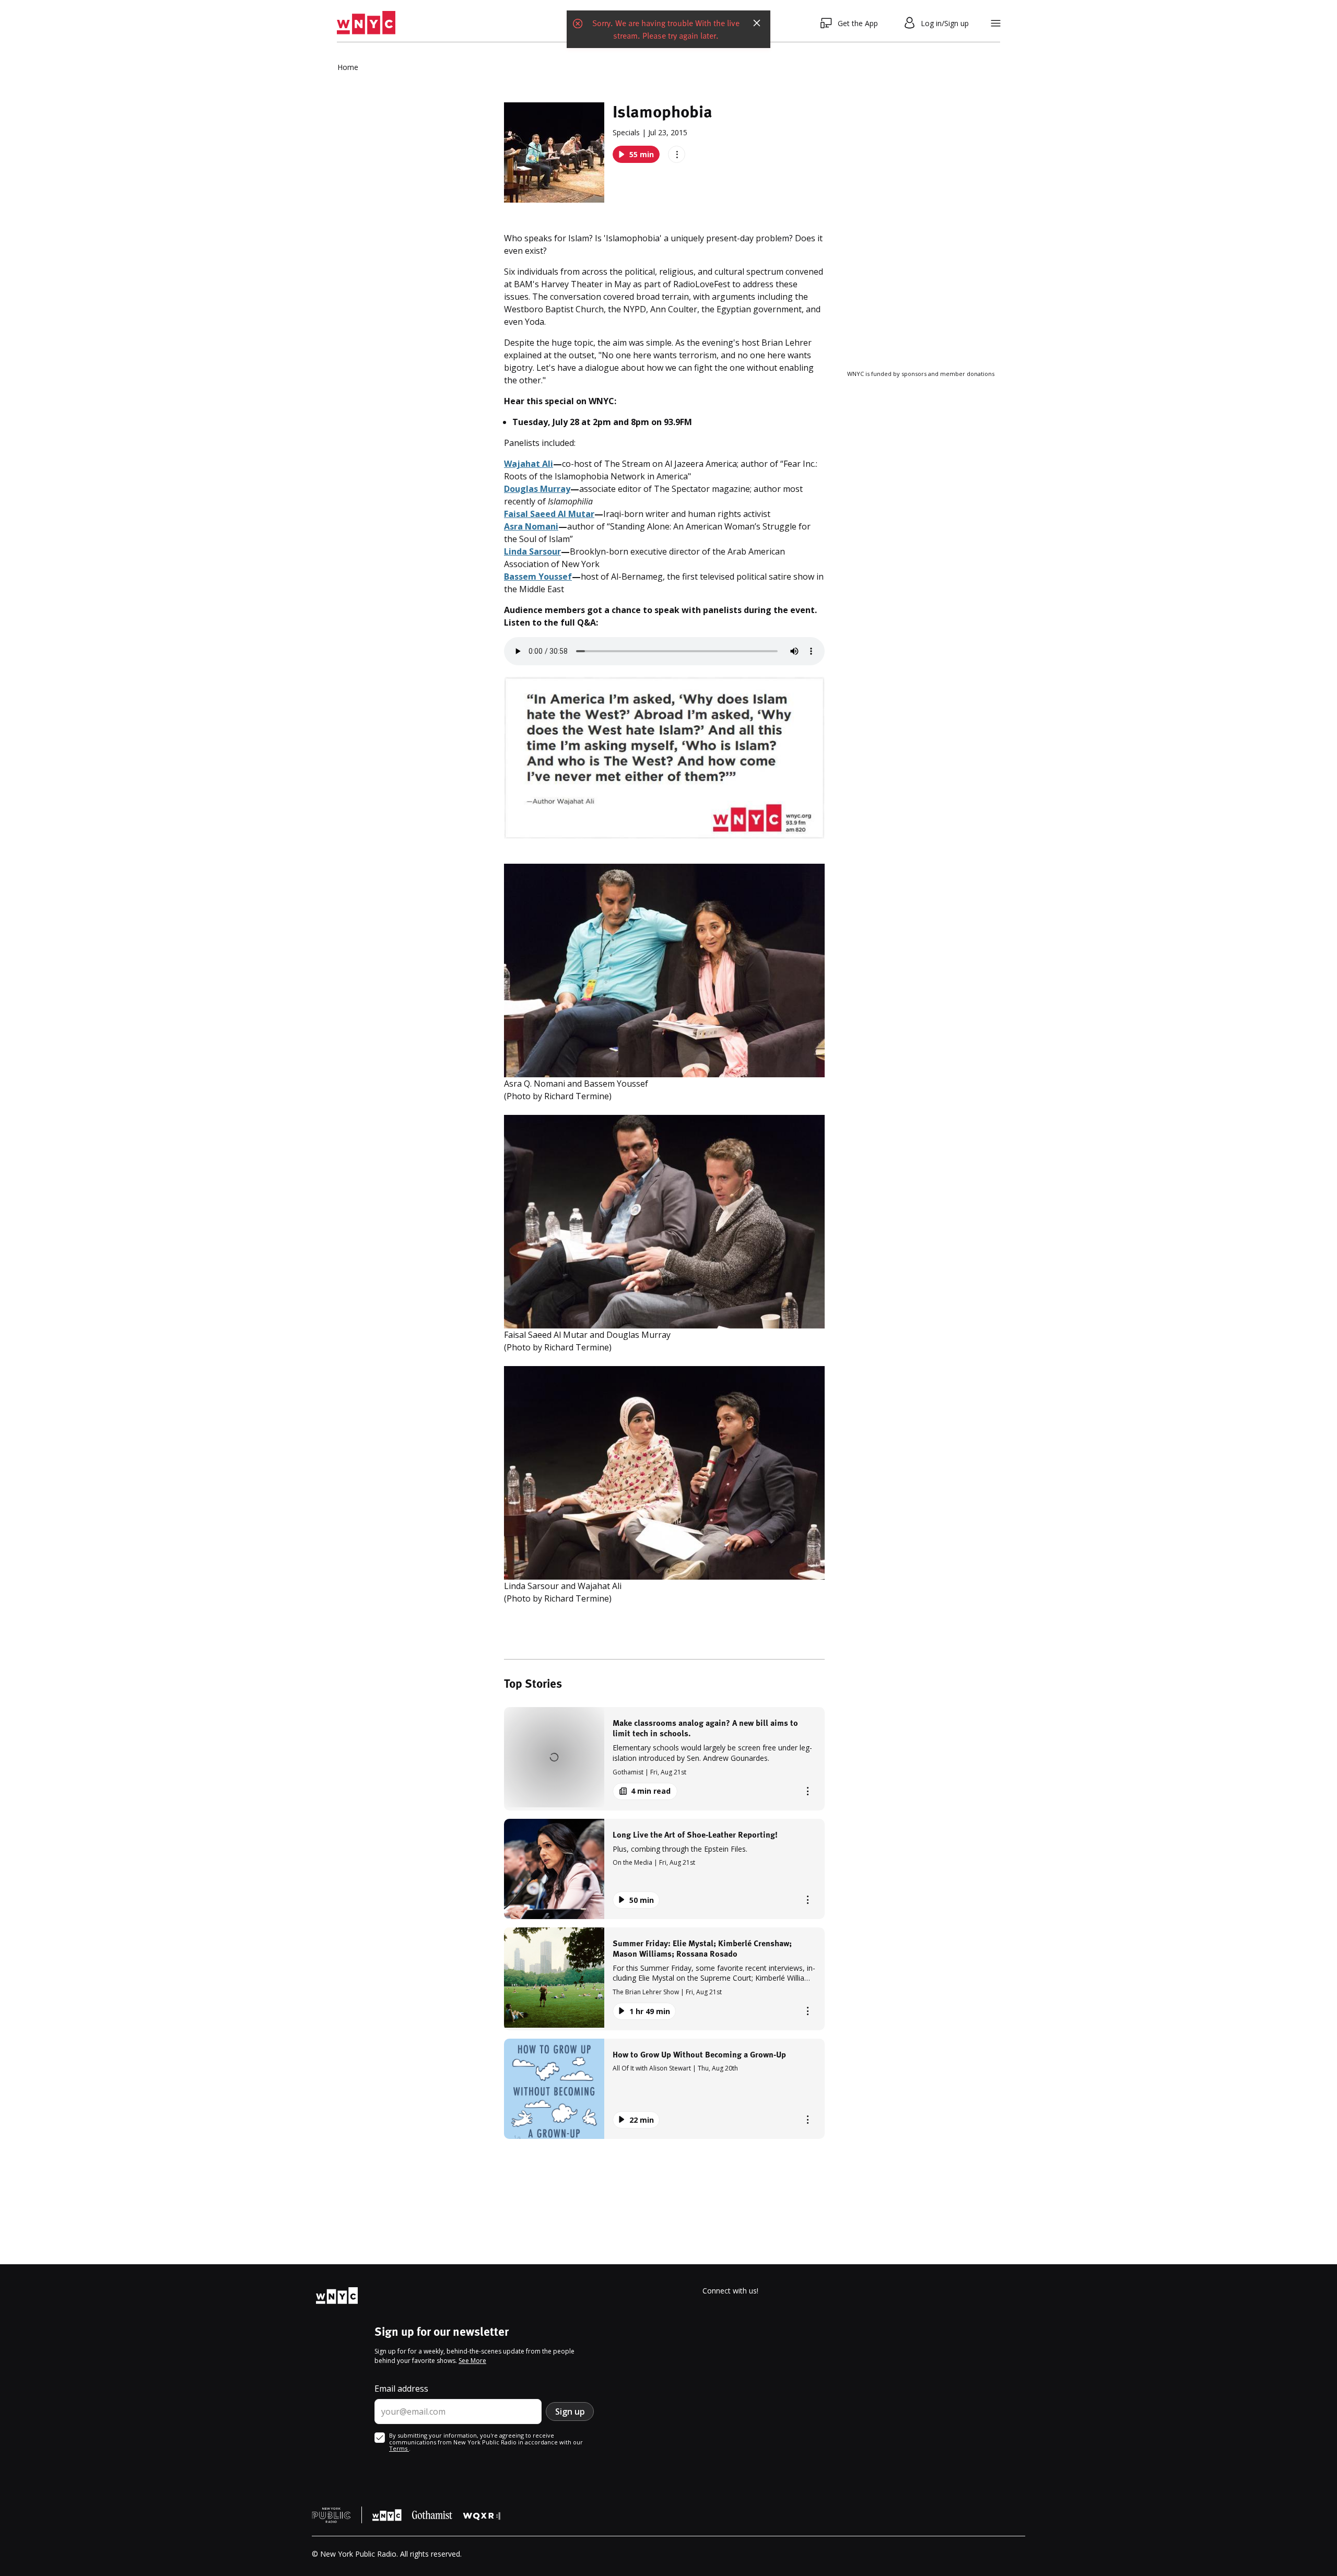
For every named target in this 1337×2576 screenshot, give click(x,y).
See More (472, 2361)
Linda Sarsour (532, 551)
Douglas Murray (537, 489)
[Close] (757, 23)
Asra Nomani (531, 526)
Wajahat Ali (529, 464)
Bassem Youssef (538, 577)
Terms (399, 2448)
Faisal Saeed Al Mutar (549, 514)
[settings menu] (996, 23)
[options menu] (677, 154)
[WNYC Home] (366, 23)
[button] (664, 1758)
